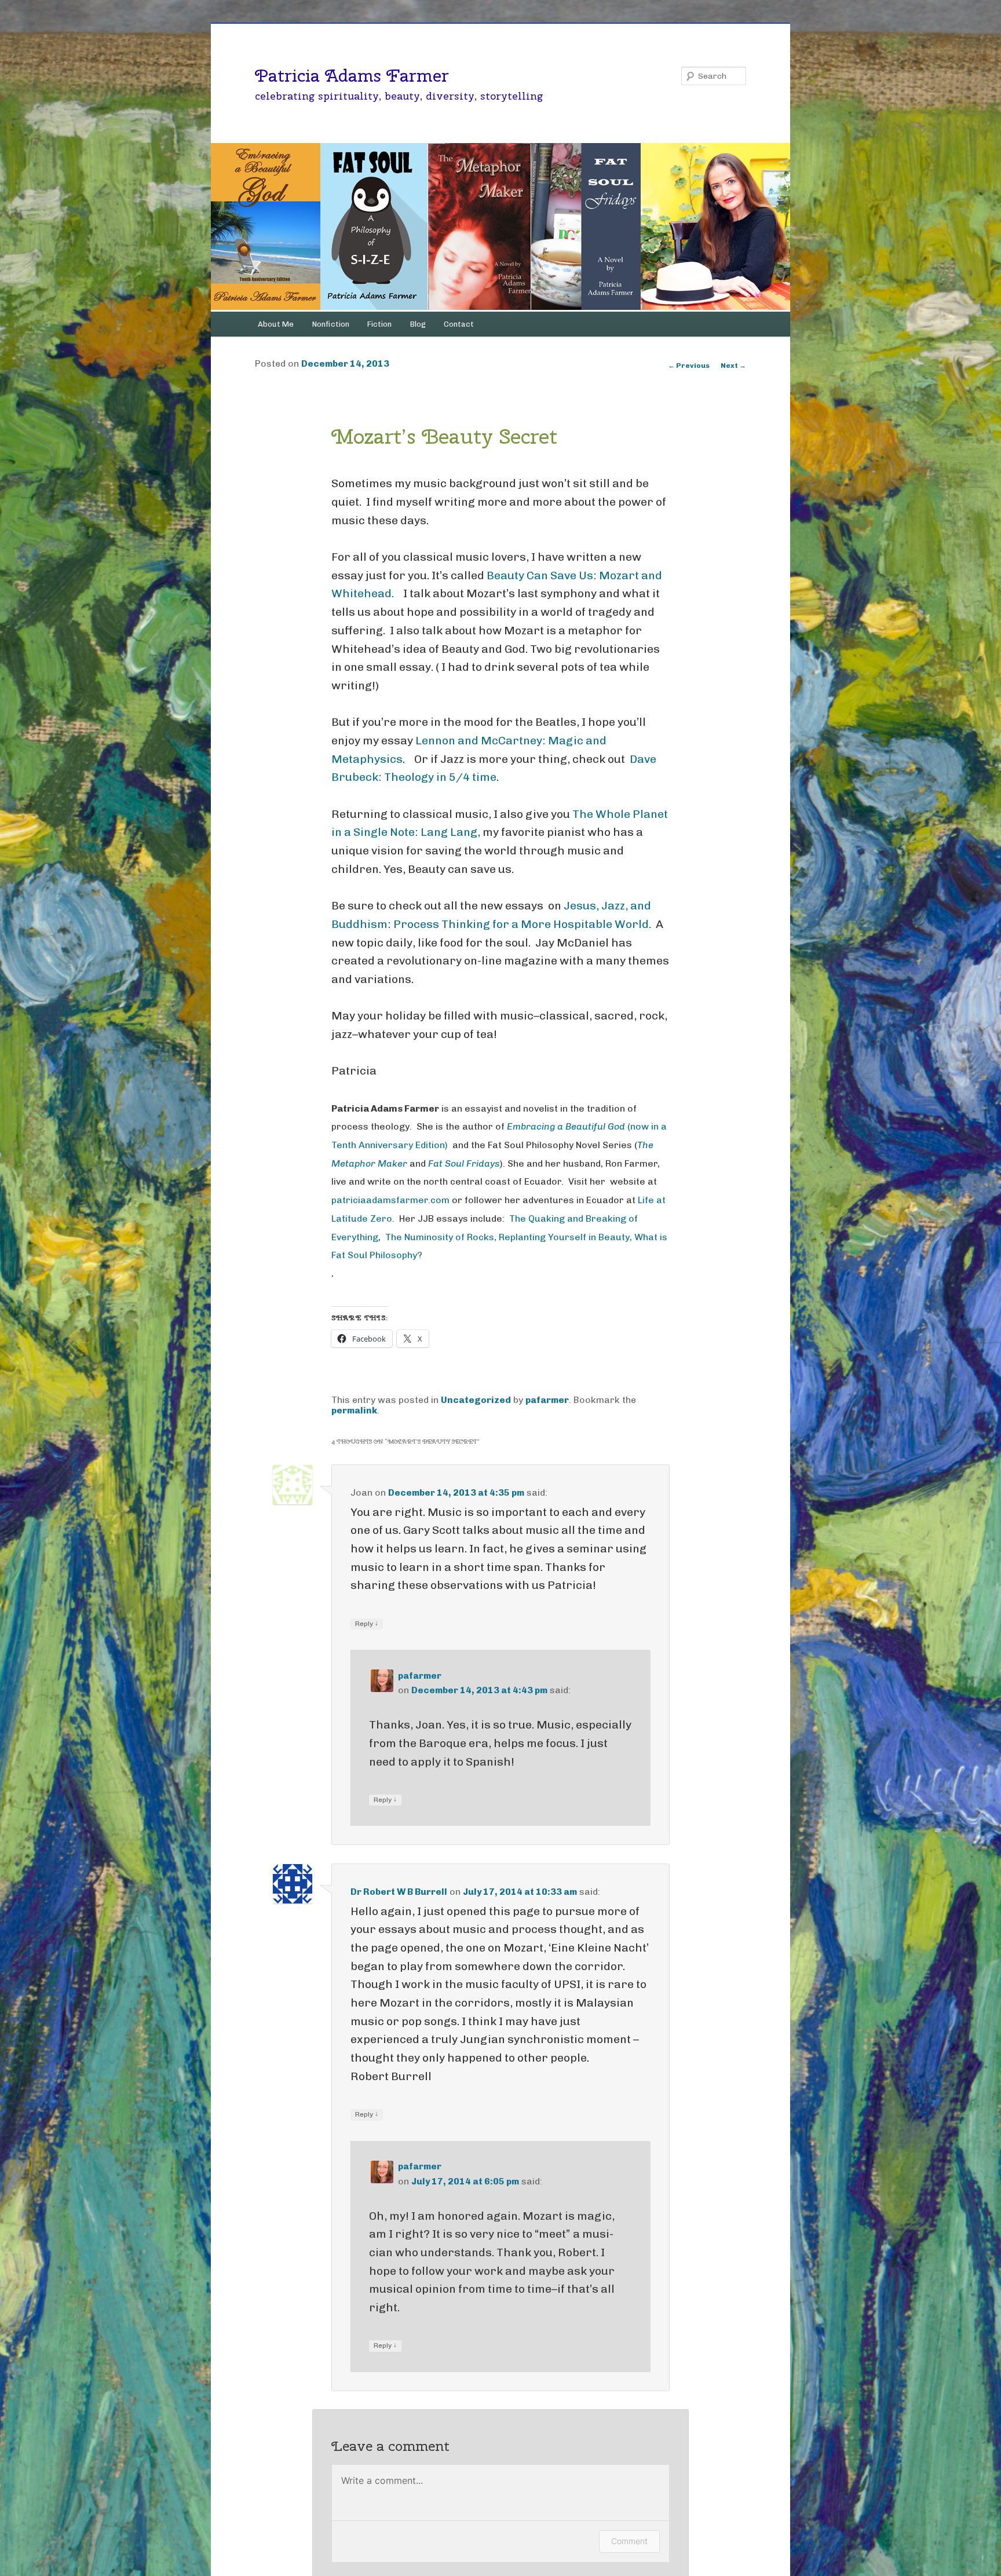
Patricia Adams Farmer (352, 75)
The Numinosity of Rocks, (441, 1237)
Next (733, 366)
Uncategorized (476, 1400)
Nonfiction (331, 324)
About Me (276, 324)
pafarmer (547, 1400)
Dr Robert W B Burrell (399, 1892)
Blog (418, 324)
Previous (689, 366)
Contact (459, 324)
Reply (367, 1623)
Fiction (379, 324)
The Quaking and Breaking (568, 1218)
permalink (354, 1410)
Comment (629, 2541)
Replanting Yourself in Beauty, (567, 1237)
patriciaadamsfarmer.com (390, 1200)
